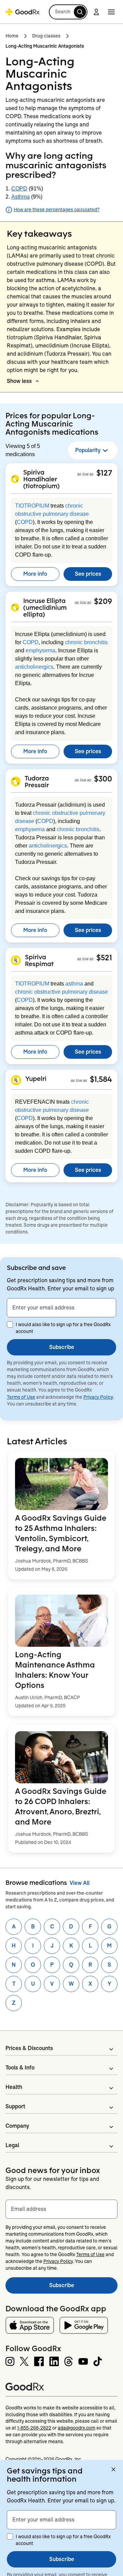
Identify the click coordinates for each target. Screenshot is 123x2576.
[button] (68, 12)
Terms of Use (21, 1397)
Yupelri (36, 1078)
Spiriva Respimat (39, 960)
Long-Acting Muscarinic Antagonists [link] (45, 46)
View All (80, 1883)
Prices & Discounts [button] (29, 2048)
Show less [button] (19, 381)
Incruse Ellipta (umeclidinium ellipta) (45, 607)
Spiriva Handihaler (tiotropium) (42, 479)
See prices (88, 574)
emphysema (40, 650)
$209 (103, 601)
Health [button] (14, 2087)
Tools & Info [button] (20, 2068)
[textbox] (61, 1308)
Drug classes (46, 36)
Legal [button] (12, 2145)
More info (35, 574)
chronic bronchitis (86, 642)
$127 (104, 473)
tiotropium (20, 337)
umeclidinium (52, 346)
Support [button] (15, 2106)
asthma (74, 984)
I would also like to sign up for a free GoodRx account (63, 1328)
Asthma (20, 197)
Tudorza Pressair (37, 781)
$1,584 (101, 1079)
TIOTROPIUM (32, 506)
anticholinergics (34, 667)
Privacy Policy (98, 1397)
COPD (19, 189)
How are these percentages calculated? (57, 210)
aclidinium (30, 354)
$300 (103, 779)
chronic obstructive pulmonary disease (61, 992)
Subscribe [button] (62, 1347)
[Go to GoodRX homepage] (23, 12)
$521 (104, 958)
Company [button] (17, 2126)
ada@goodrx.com (77, 2428)
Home (12, 36)
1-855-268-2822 (34, 2428)
